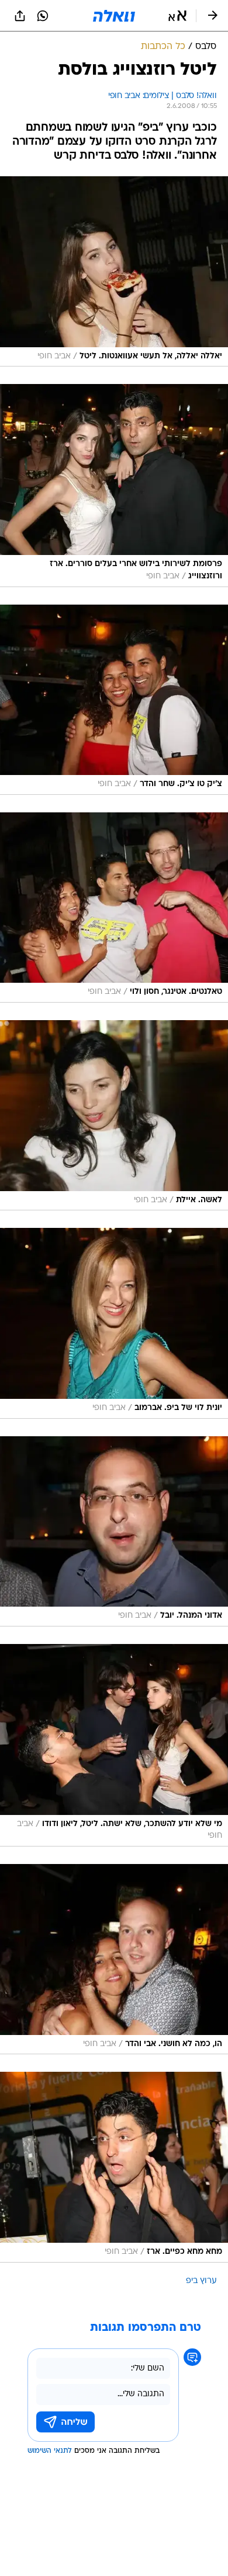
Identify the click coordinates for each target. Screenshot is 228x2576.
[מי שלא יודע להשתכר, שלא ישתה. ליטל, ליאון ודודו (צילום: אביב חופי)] (114, 1745)
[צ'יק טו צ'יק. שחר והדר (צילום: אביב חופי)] (114, 700)
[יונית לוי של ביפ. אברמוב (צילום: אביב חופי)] (114, 1323)
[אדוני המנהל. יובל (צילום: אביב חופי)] (114, 1531)
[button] (177, 16)
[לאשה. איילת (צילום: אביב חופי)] (114, 1115)
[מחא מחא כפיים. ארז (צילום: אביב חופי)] (114, 2167)
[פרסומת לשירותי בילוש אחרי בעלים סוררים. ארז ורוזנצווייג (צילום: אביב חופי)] (114, 485)
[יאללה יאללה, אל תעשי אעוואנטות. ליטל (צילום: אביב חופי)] (114, 271)
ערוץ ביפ (201, 2281)
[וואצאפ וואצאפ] (43, 16)
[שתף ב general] (20, 16)
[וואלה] (114, 16)
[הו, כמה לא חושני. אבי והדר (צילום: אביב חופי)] (114, 1959)
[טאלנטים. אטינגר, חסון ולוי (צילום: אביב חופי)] (114, 907)
